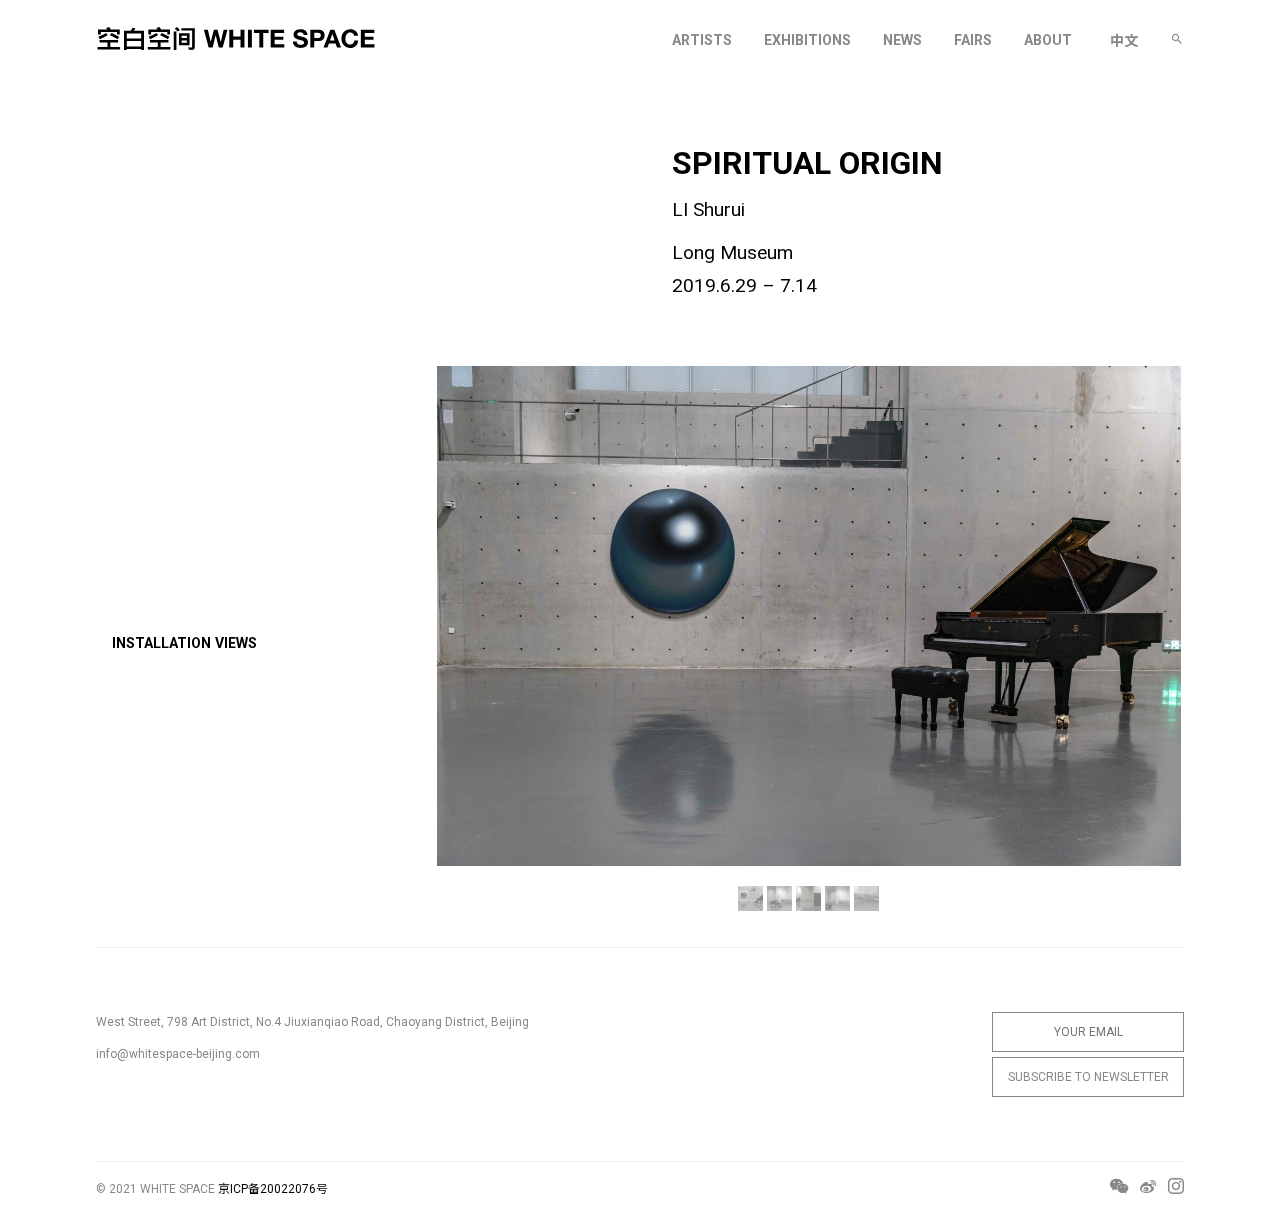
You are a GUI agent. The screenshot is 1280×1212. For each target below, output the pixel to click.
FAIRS (973, 40)
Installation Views (184, 643)
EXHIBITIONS (807, 40)
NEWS (902, 40)
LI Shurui (708, 209)
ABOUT (1048, 40)
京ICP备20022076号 (273, 1189)
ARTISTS (702, 40)
